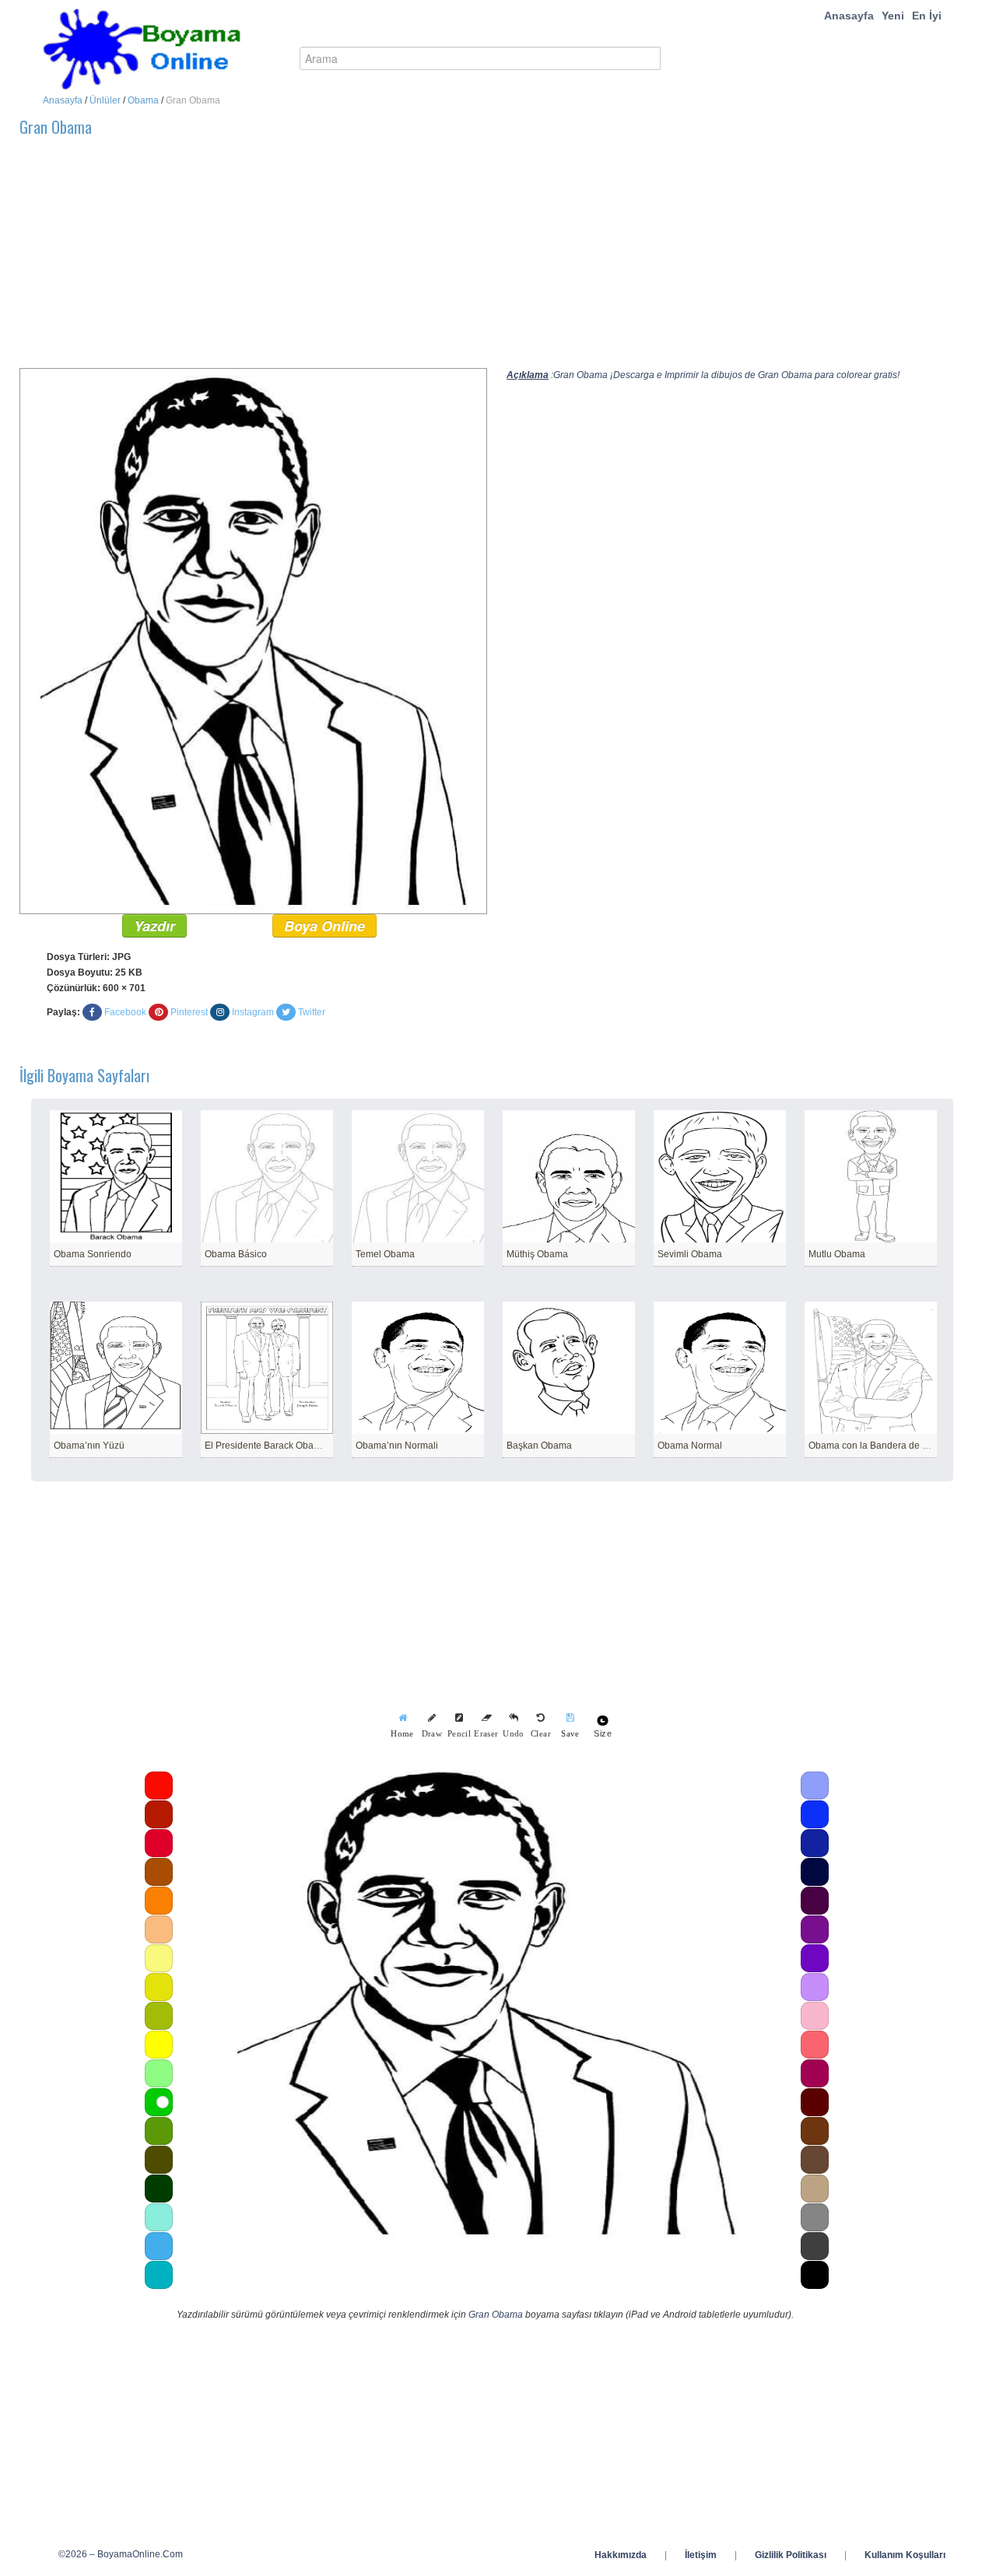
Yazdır (154, 926)
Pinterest (189, 1012)
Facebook (125, 1012)
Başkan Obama (539, 1446)
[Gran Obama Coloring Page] (253, 640)
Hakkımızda (621, 2555)
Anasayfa (849, 16)
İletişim (701, 2555)
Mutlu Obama (837, 1254)
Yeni (893, 16)
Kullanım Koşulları (905, 2555)
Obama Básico (236, 1254)
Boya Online (324, 926)
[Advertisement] (486, 259)
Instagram (253, 1012)
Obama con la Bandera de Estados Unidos (899, 1446)
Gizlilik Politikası (791, 2555)
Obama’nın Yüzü (89, 1446)
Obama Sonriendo (93, 1254)
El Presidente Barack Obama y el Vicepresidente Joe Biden (330, 1446)
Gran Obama (496, 2315)
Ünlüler (105, 100)
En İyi (927, 16)
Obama (143, 100)
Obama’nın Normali (397, 1446)
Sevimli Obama (690, 1254)
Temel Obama (385, 1254)
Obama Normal (690, 1446)
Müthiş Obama (537, 1254)
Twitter (312, 1012)
